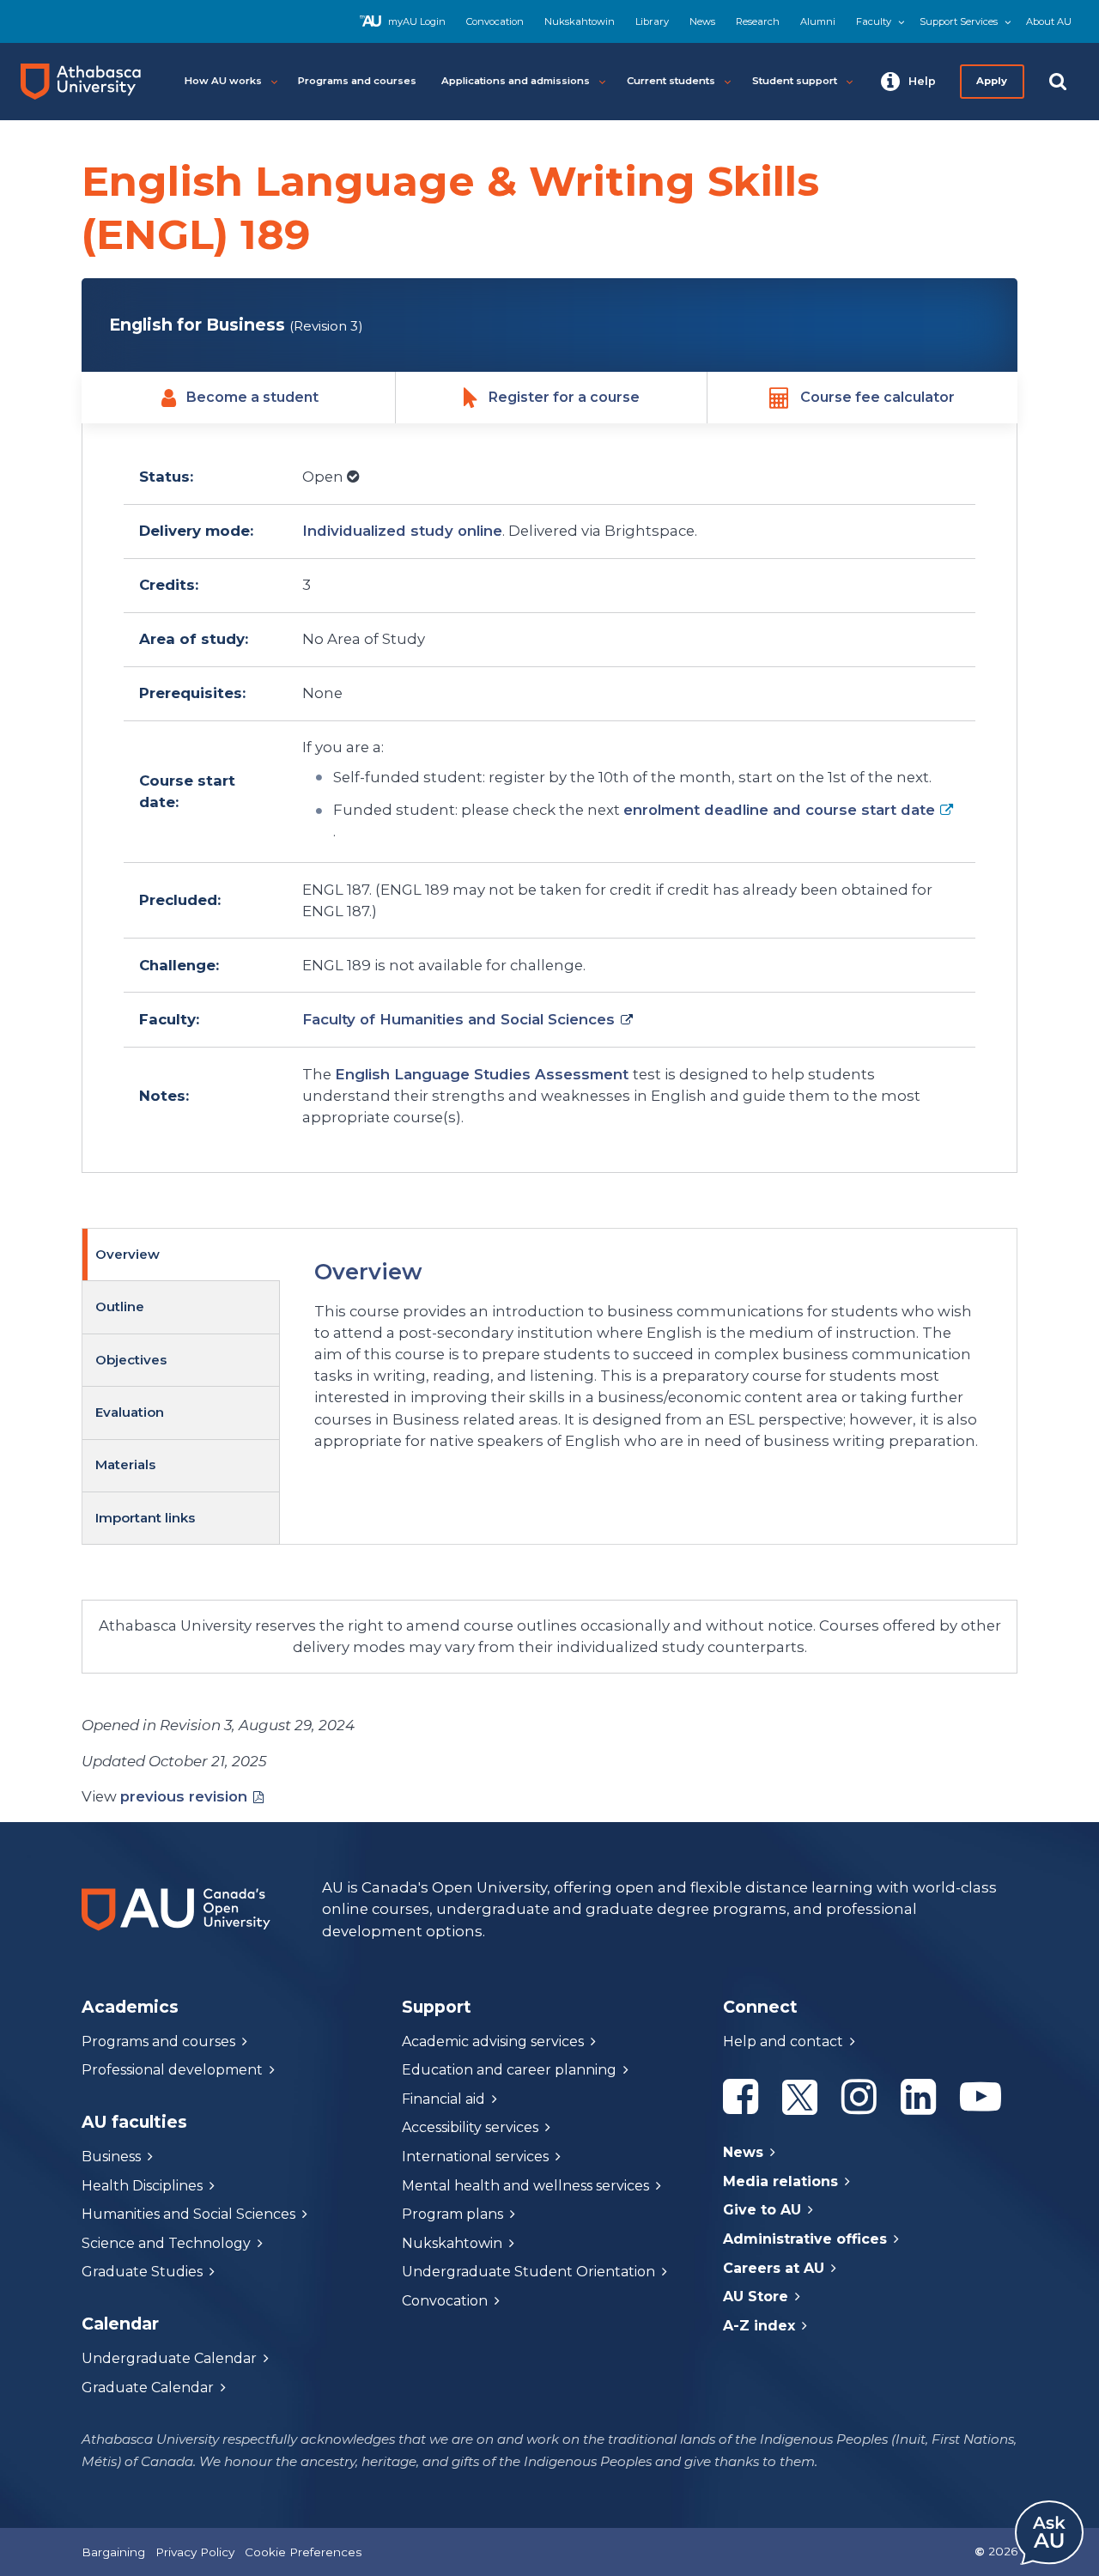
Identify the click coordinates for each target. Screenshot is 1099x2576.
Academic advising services (493, 2041)
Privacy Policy (195, 2552)
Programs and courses (158, 2041)
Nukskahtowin (580, 21)
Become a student (252, 397)
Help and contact (783, 2041)
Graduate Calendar (148, 2388)
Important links (145, 1518)
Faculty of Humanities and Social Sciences (458, 1019)
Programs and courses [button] (357, 81)
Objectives (131, 1360)
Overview (128, 1254)
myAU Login (417, 21)
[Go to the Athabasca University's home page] (88, 82)
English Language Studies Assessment (484, 1074)
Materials (125, 1464)
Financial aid (443, 2099)
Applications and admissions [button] (516, 81)
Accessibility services (470, 2127)
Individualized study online (402, 531)
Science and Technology (166, 2243)
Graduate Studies (142, 2272)
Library (652, 21)
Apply (993, 81)
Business (111, 2157)
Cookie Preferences (303, 2552)
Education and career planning (509, 2070)
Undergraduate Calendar (169, 2358)
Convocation (495, 21)
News (702, 21)
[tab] (181, 1255)
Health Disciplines (142, 2186)
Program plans (452, 2214)
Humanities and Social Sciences (188, 2214)
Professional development (172, 2070)
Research (758, 21)
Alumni (818, 21)
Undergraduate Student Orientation (528, 2272)
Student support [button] (795, 81)
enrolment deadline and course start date (779, 810)
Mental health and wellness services (525, 2186)
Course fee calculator (877, 397)
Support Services (959, 21)
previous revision (184, 1796)
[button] (908, 82)
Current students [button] (671, 81)
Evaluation (130, 1412)
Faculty (874, 21)
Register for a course (564, 397)
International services (475, 2157)
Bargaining (113, 2552)
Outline (120, 1306)
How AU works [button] (223, 81)
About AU (1049, 21)
